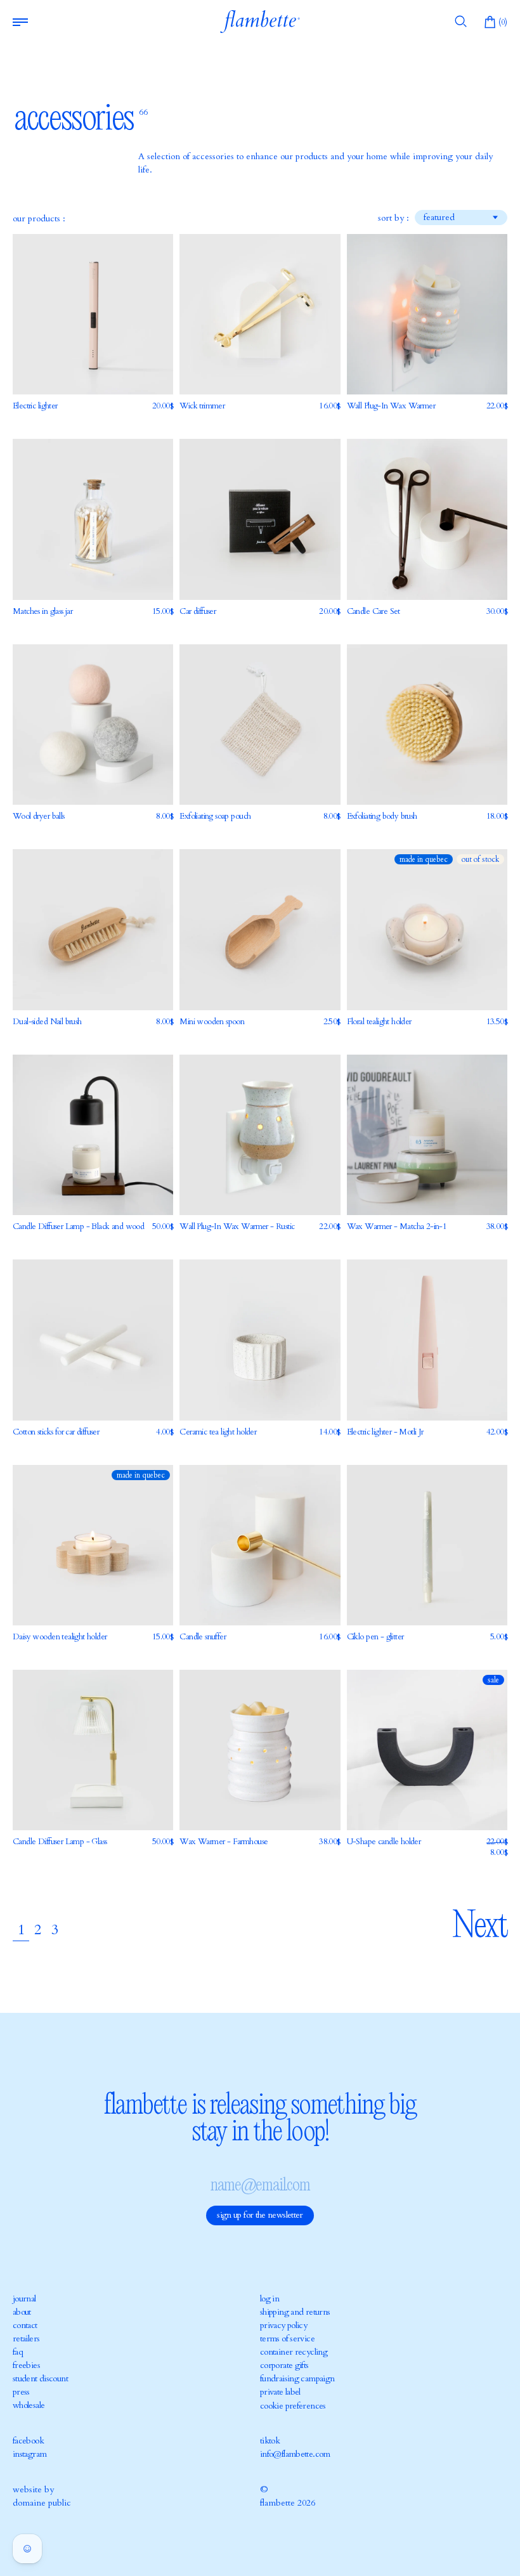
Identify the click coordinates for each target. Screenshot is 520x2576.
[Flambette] (260, 22)
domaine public (42, 2503)
